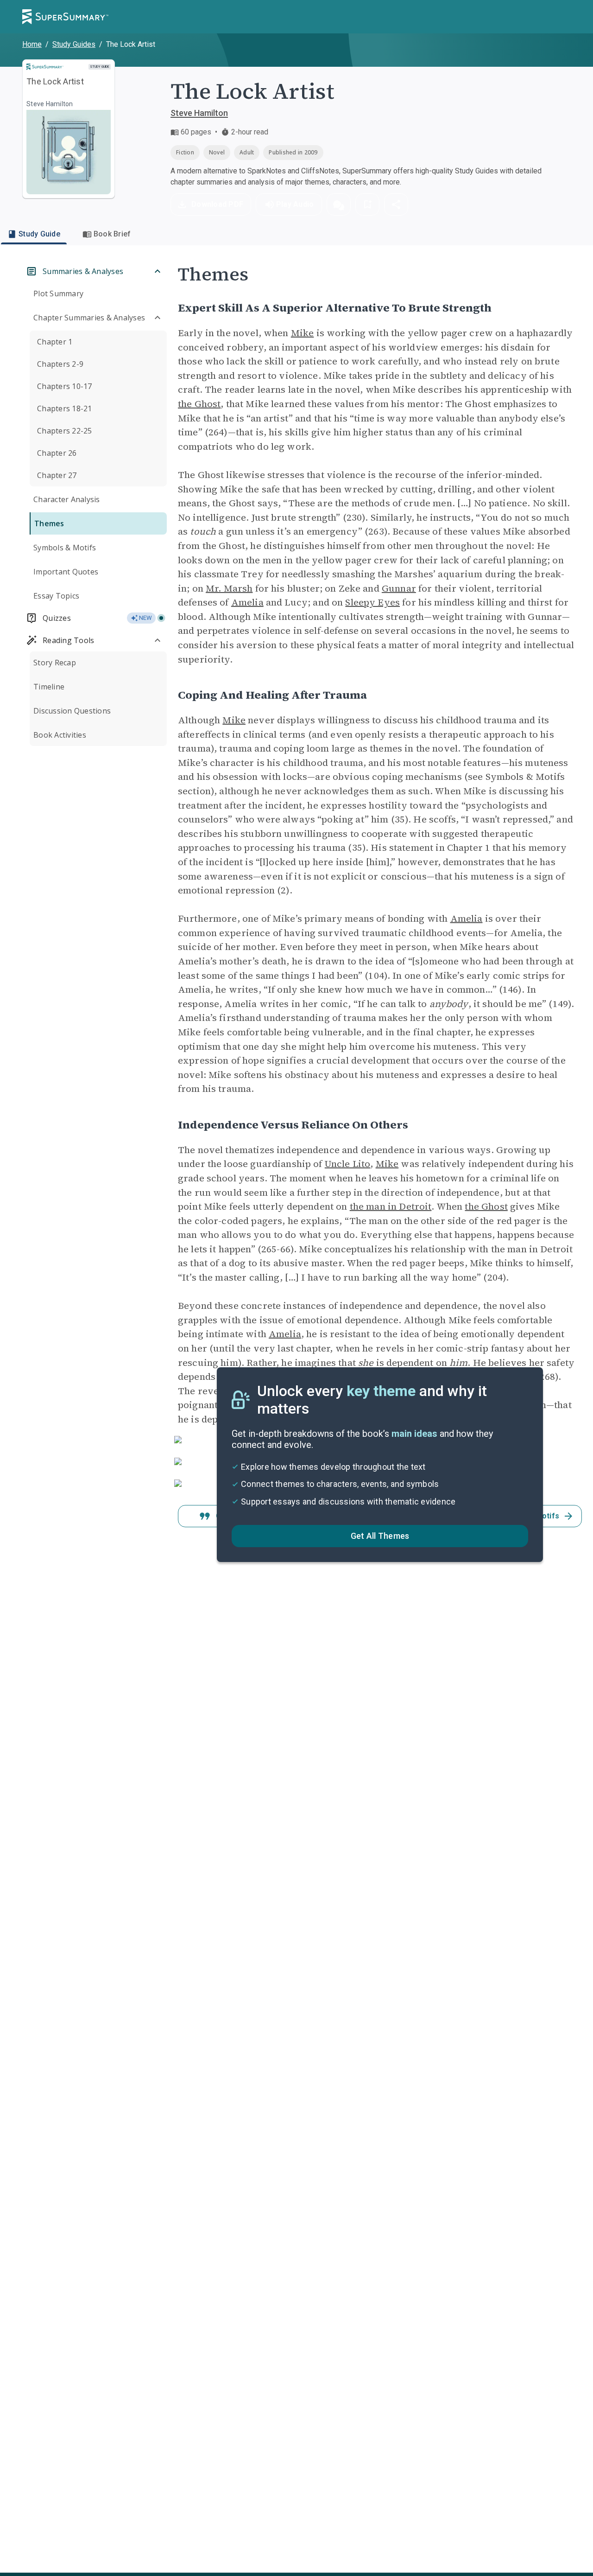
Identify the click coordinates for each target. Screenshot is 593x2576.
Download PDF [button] (217, 204)
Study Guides (74, 44)
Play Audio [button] (295, 204)
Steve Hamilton (199, 113)
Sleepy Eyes (372, 602)
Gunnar (399, 588)
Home (32, 44)
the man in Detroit (391, 1206)
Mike (303, 333)
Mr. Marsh (229, 588)
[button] (339, 204)
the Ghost (199, 404)
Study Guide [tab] (39, 234)
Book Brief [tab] (112, 234)
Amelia (247, 602)
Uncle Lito (348, 1164)
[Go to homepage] (65, 17)
